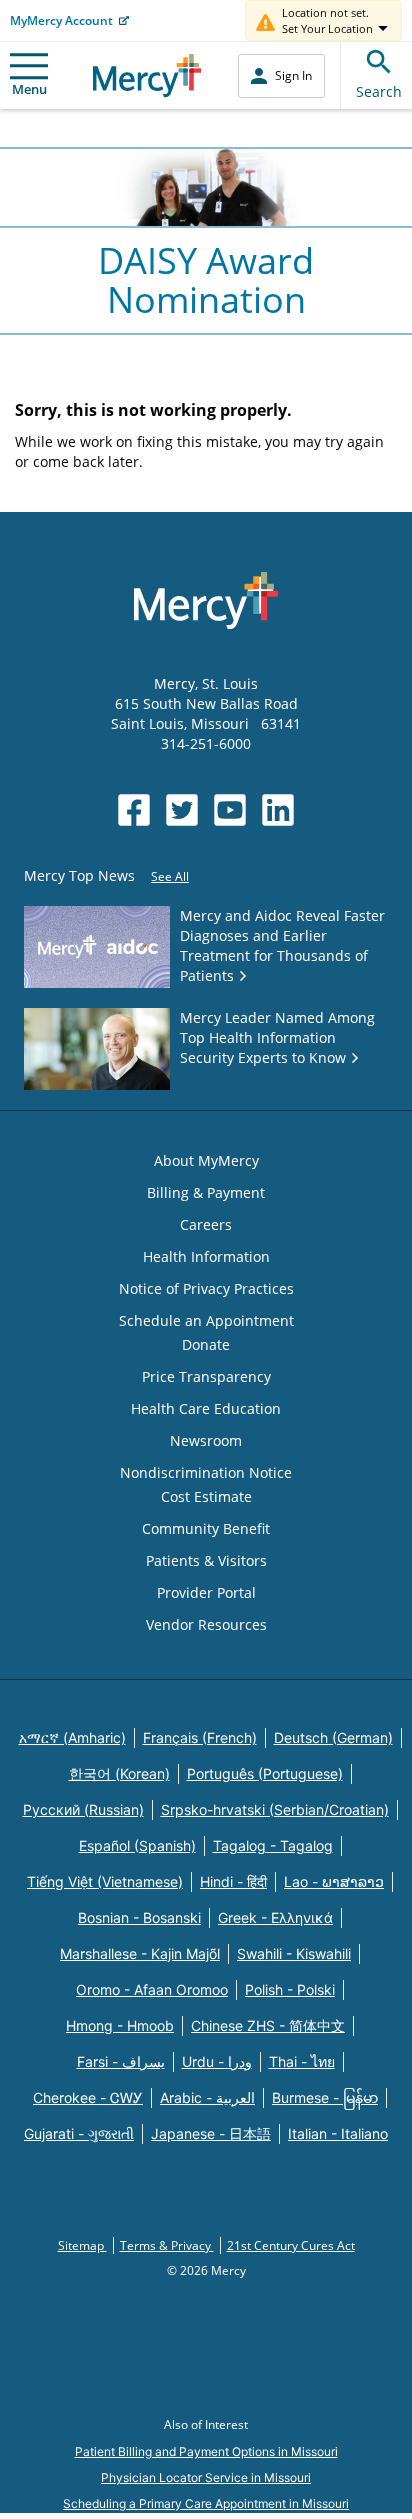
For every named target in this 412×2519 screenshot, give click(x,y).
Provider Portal (206, 1592)
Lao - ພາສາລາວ (334, 1881)
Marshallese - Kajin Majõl (140, 1953)
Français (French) (200, 1737)
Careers (206, 1224)
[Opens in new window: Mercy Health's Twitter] (182, 810)
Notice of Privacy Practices (206, 1288)
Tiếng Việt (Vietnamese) (105, 1881)
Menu (29, 89)
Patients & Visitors (206, 1560)
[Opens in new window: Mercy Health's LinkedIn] (278, 810)
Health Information (206, 1256)
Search (379, 91)
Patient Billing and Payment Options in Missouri (206, 2451)
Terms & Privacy (167, 2245)
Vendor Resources (206, 1624)
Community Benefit (206, 1528)
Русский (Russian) (83, 1809)
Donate (206, 1344)
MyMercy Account (61, 20)
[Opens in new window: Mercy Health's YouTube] (230, 810)
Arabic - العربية (207, 2097)
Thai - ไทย (302, 2061)
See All (170, 876)
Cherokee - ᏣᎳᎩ (88, 2097)
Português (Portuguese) (265, 1773)
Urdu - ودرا (217, 2061)
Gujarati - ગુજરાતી (79, 2133)
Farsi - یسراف (121, 2061)
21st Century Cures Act (291, 2245)
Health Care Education (206, 1408)
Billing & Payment (206, 1192)
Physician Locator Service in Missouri (206, 2477)
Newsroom (206, 1440)
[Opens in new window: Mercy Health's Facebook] (134, 810)
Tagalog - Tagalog (273, 1845)
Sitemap (82, 2245)
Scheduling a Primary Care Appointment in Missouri (206, 2503)
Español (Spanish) (137, 1845)
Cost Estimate (206, 1496)
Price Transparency (206, 1376)
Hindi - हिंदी (233, 1881)
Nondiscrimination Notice (206, 1472)
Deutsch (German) (333, 1737)
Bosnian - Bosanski (139, 1917)
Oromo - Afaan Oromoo (152, 1989)
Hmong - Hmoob (120, 2025)
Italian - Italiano (338, 2133)
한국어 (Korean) (119, 1773)
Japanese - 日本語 (211, 2133)
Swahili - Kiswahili (294, 1953)
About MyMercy (206, 1160)
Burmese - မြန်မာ (325, 2097)
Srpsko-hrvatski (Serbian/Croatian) (275, 1809)
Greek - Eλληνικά (275, 1917)
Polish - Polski (290, 1989)
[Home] (147, 75)
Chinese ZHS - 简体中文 (268, 2025)
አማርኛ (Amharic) (72, 1737)
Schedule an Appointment (206, 1320)
